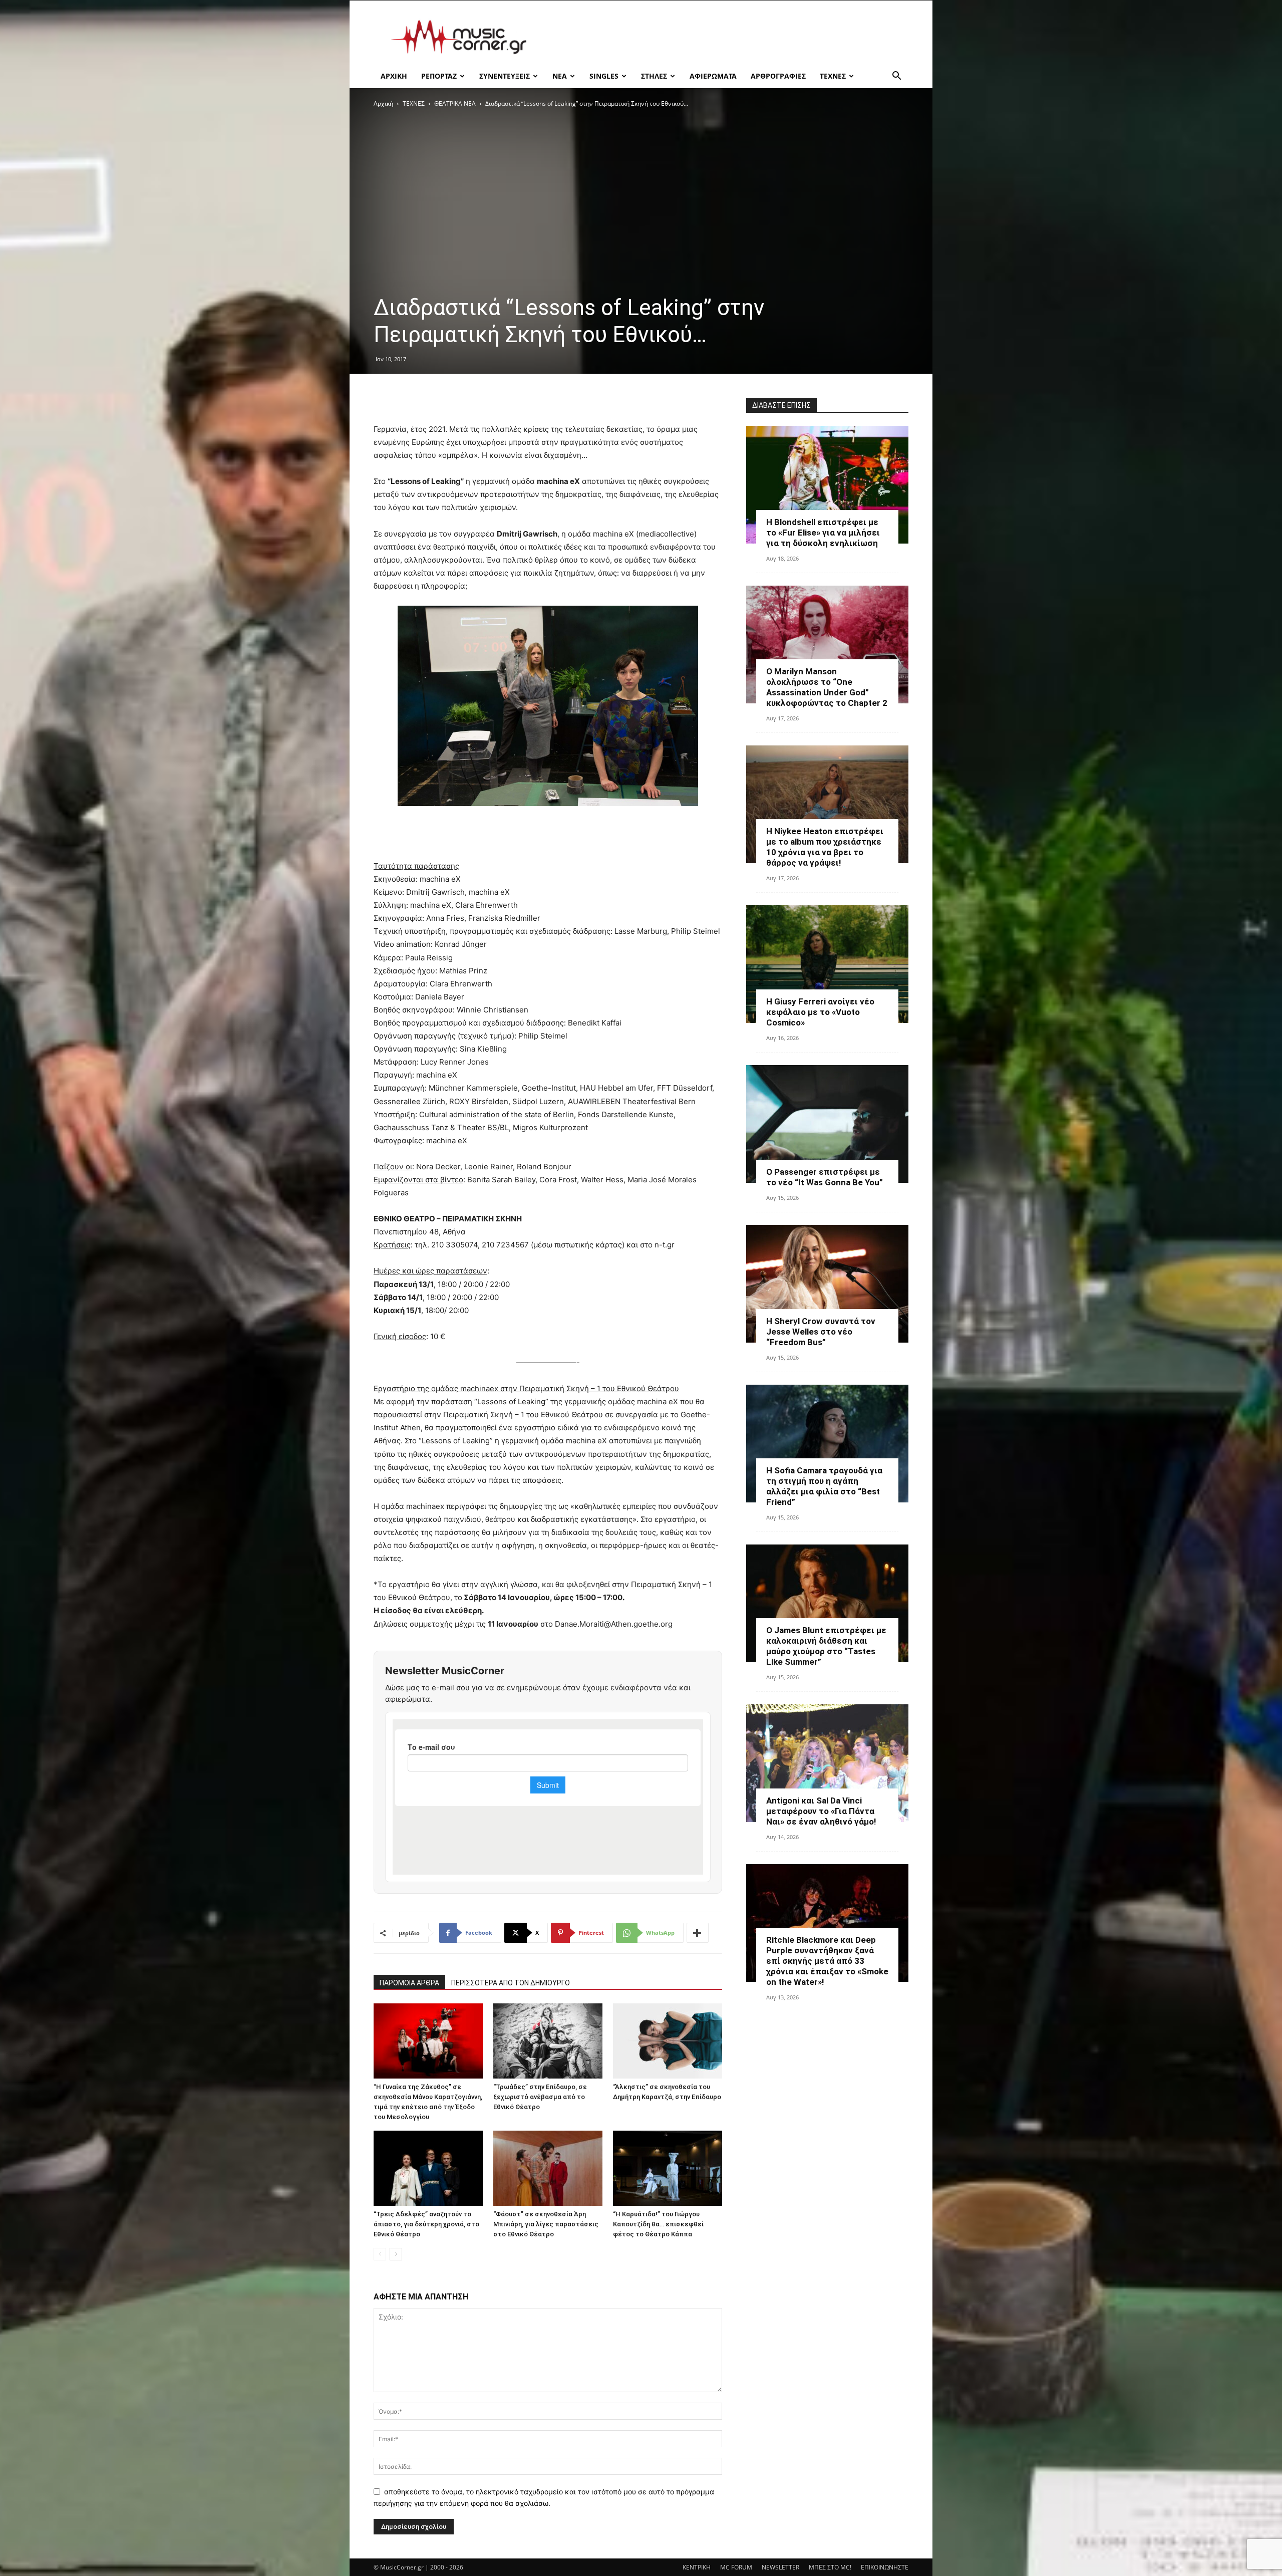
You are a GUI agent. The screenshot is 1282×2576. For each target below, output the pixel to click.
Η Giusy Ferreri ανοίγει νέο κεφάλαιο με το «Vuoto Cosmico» (820, 1012)
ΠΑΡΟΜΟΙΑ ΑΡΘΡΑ (409, 1983)
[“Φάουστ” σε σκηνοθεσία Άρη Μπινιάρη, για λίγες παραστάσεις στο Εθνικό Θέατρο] (548, 2168)
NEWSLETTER (780, 2567)
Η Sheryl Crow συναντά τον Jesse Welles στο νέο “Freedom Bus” (821, 1332)
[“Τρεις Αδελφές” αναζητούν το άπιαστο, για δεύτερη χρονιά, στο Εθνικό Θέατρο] (428, 2168)
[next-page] (396, 2254)
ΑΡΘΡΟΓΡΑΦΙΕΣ (778, 76)
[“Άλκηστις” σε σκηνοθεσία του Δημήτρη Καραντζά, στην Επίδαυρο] (668, 2041)
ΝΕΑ (560, 76)
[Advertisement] (726, 37)
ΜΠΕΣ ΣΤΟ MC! (830, 2567)
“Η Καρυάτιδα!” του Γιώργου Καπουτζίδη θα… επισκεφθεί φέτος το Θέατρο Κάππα (658, 2224)
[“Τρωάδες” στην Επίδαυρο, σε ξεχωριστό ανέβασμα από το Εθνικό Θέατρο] (548, 2041)
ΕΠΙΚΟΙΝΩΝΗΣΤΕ (885, 2567)
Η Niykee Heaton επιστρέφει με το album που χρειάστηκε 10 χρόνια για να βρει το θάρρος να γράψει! (825, 847)
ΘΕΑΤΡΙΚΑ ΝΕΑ (455, 103)
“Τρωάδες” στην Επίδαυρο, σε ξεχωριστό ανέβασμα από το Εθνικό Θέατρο (540, 2097)
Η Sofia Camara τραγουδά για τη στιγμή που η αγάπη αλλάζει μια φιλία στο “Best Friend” (824, 1486)
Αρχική (383, 103)
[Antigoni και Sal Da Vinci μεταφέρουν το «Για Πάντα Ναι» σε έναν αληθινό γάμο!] (827, 1763)
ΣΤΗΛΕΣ (654, 76)
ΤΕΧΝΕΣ (833, 76)
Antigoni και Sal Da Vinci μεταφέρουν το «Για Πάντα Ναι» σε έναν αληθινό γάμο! (821, 1811)
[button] (896, 77)
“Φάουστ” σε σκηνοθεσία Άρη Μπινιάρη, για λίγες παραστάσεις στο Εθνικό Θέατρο (546, 2224)
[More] (698, 1933)
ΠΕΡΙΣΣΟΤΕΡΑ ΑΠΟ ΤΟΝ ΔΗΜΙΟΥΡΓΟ (511, 1983)
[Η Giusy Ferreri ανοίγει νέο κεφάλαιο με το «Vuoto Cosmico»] (827, 964)
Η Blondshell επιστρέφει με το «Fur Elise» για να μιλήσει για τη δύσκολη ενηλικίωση (823, 533)
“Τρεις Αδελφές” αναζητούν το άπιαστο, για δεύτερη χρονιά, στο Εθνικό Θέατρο (426, 2224)
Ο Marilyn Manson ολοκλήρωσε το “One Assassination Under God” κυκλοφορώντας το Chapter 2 (827, 687)
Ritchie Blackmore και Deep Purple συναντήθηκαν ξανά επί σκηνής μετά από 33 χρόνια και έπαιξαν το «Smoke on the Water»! (827, 1961)
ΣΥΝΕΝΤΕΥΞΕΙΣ (505, 76)
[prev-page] (380, 2254)
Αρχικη (394, 76)
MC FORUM (736, 2567)
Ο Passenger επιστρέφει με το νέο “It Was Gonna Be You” (825, 1177)
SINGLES (604, 76)
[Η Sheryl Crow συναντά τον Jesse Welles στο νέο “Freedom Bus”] (827, 1284)
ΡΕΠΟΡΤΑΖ (439, 76)
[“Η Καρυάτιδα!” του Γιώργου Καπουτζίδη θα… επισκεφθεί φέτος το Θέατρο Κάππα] (668, 2168)
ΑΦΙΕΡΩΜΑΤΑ (713, 76)
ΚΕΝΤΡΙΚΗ (697, 2567)
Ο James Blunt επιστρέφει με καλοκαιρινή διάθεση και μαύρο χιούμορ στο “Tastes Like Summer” (826, 1646)
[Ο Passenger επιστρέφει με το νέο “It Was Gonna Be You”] (827, 1124)
